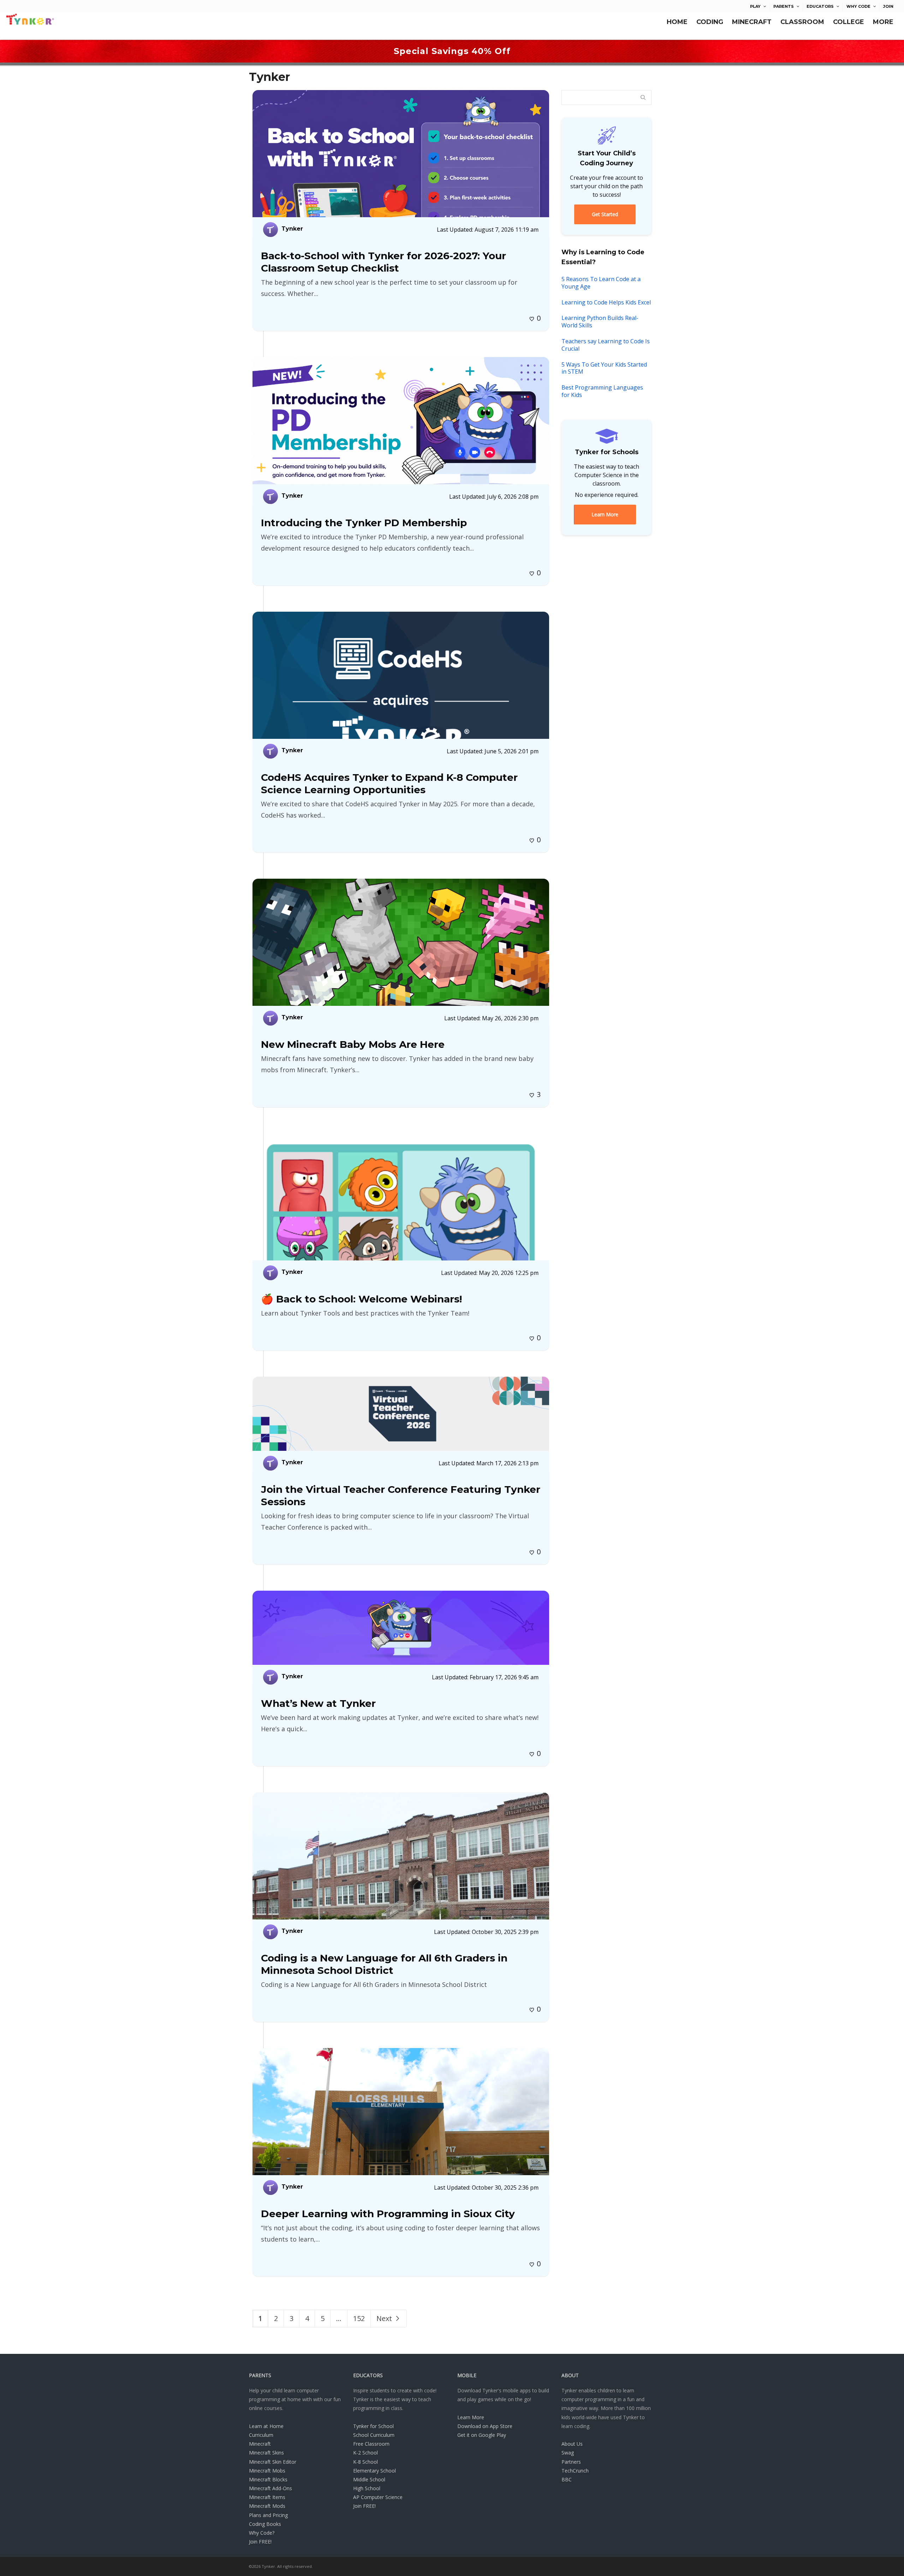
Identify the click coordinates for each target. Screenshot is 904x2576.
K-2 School (365, 2453)
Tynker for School (373, 2426)
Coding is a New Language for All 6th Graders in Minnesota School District (384, 1964)
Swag (568, 2453)
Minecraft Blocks (268, 2479)
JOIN (888, 6)
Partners (571, 2462)
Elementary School (374, 2471)
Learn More (471, 2417)
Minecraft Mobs (267, 2471)
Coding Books (265, 2524)
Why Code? (262, 2533)
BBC (567, 2479)
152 (359, 2318)
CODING (710, 22)
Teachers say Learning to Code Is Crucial (606, 345)
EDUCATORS (820, 6)
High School (367, 2488)
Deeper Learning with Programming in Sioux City (388, 2214)
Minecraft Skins (266, 2453)
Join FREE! (260, 2542)
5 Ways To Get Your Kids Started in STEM (604, 368)
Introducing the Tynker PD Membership (364, 523)
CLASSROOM (802, 22)
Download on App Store (485, 2426)
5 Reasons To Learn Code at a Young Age (601, 283)
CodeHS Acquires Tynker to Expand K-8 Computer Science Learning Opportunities (389, 784)
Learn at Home (266, 2426)
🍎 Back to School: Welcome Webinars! (361, 1299)
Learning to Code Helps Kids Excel (606, 302)
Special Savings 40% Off (452, 51)
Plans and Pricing (268, 2515)
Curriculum (261, 2435)
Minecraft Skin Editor (273, 2462)
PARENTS (784, 6)
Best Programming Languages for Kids (602, 391)
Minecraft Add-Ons (270, 2488)
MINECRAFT (752, 22)
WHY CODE (858, 6)
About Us (572, 2444)
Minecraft (260, 2444)
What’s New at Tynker (318, 1703)
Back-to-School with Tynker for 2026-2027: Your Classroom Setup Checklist (383, 262)
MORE (883, 22)
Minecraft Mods (267, 2506)
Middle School (369, 2479)
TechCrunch (575, 2471)
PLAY (755, 6)
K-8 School (365, 2462)
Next (385, 2318)
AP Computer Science (378, 2497)
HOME (677, 22)
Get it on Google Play (482, 2435)
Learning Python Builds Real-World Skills (600, 322)
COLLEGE (849, 22)
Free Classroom (371, 2444)
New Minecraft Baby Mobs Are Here (353, 1044)
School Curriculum (374, 2435)
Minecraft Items (267, 2497)
